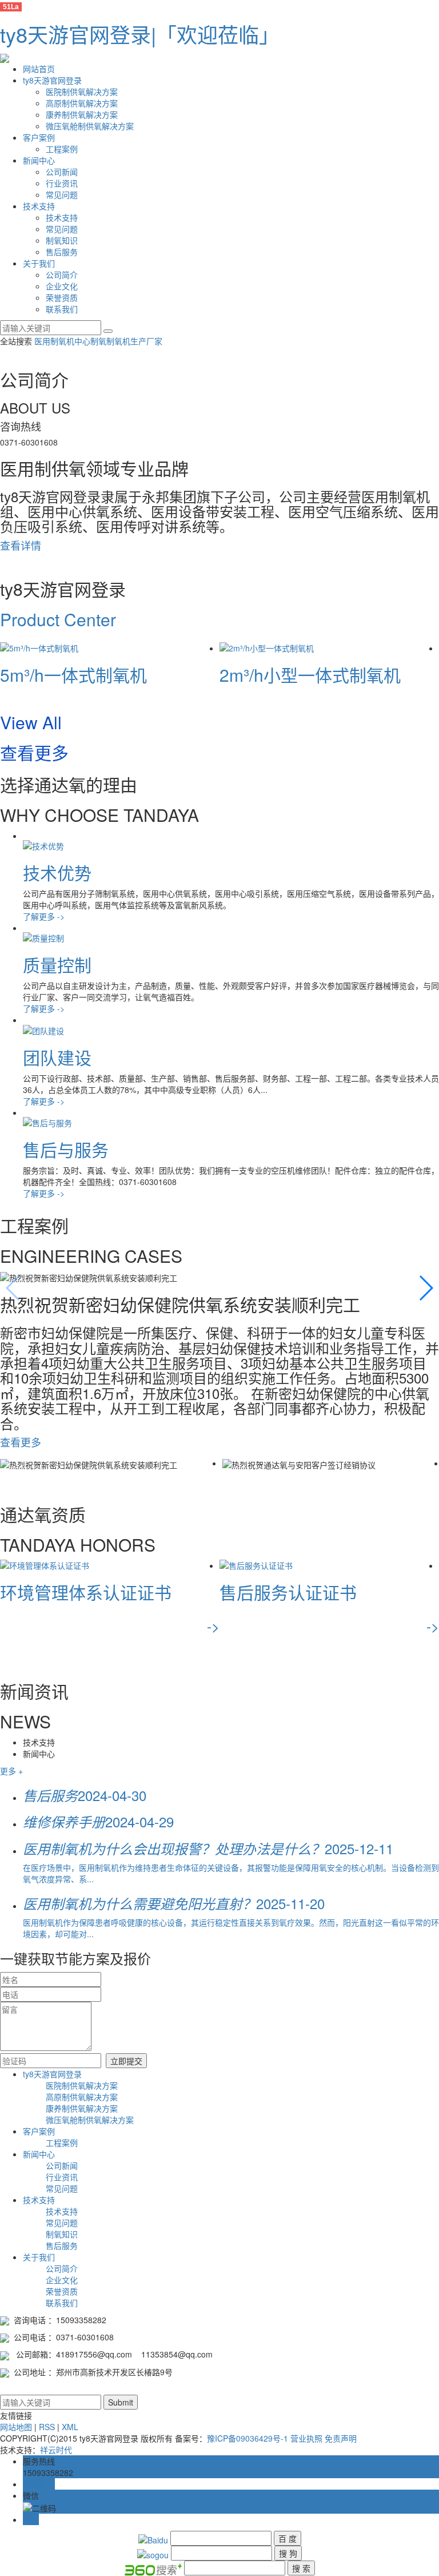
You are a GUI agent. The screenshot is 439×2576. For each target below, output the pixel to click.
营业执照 (306, 2438)
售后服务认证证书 (288, 1592)
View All (31, 722)
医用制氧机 (54, 341)
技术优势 (57, 872)
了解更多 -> (44, 916)
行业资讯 (62, 183)
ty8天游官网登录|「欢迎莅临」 (140, 34)
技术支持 (39, 206)
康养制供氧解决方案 (82, 114)
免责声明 (341, 2438)
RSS (47, 2427)
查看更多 (34, 752)
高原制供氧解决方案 (82, 103)
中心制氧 (90, 341)
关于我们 (39, 263)
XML (70, 2427)
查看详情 (21, 545)
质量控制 (57, 965)
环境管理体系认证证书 (86, 1592)
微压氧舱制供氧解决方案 (90, 126)
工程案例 (62, 149)
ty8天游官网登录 (52, 80)
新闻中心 (39, 160)
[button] (426, 1288)
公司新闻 (62, 172)
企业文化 (62, 286)
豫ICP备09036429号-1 (248, 2438)
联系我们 (62, 309)
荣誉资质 (62, 297)
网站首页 (39, 69)
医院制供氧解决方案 (82, 92)
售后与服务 (66, 1149)
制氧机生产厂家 (134, 341)
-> (213, 1626)
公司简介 (62, 275)
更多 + (11, 1771)
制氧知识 (62, 240)
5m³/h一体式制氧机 (73, 675)
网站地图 (16, 2427)
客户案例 (39, 137)
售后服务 (62, 252)
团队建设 (57, 1057)
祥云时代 (56, 2450)
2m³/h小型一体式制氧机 (310, 675)
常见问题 (62, 194)
